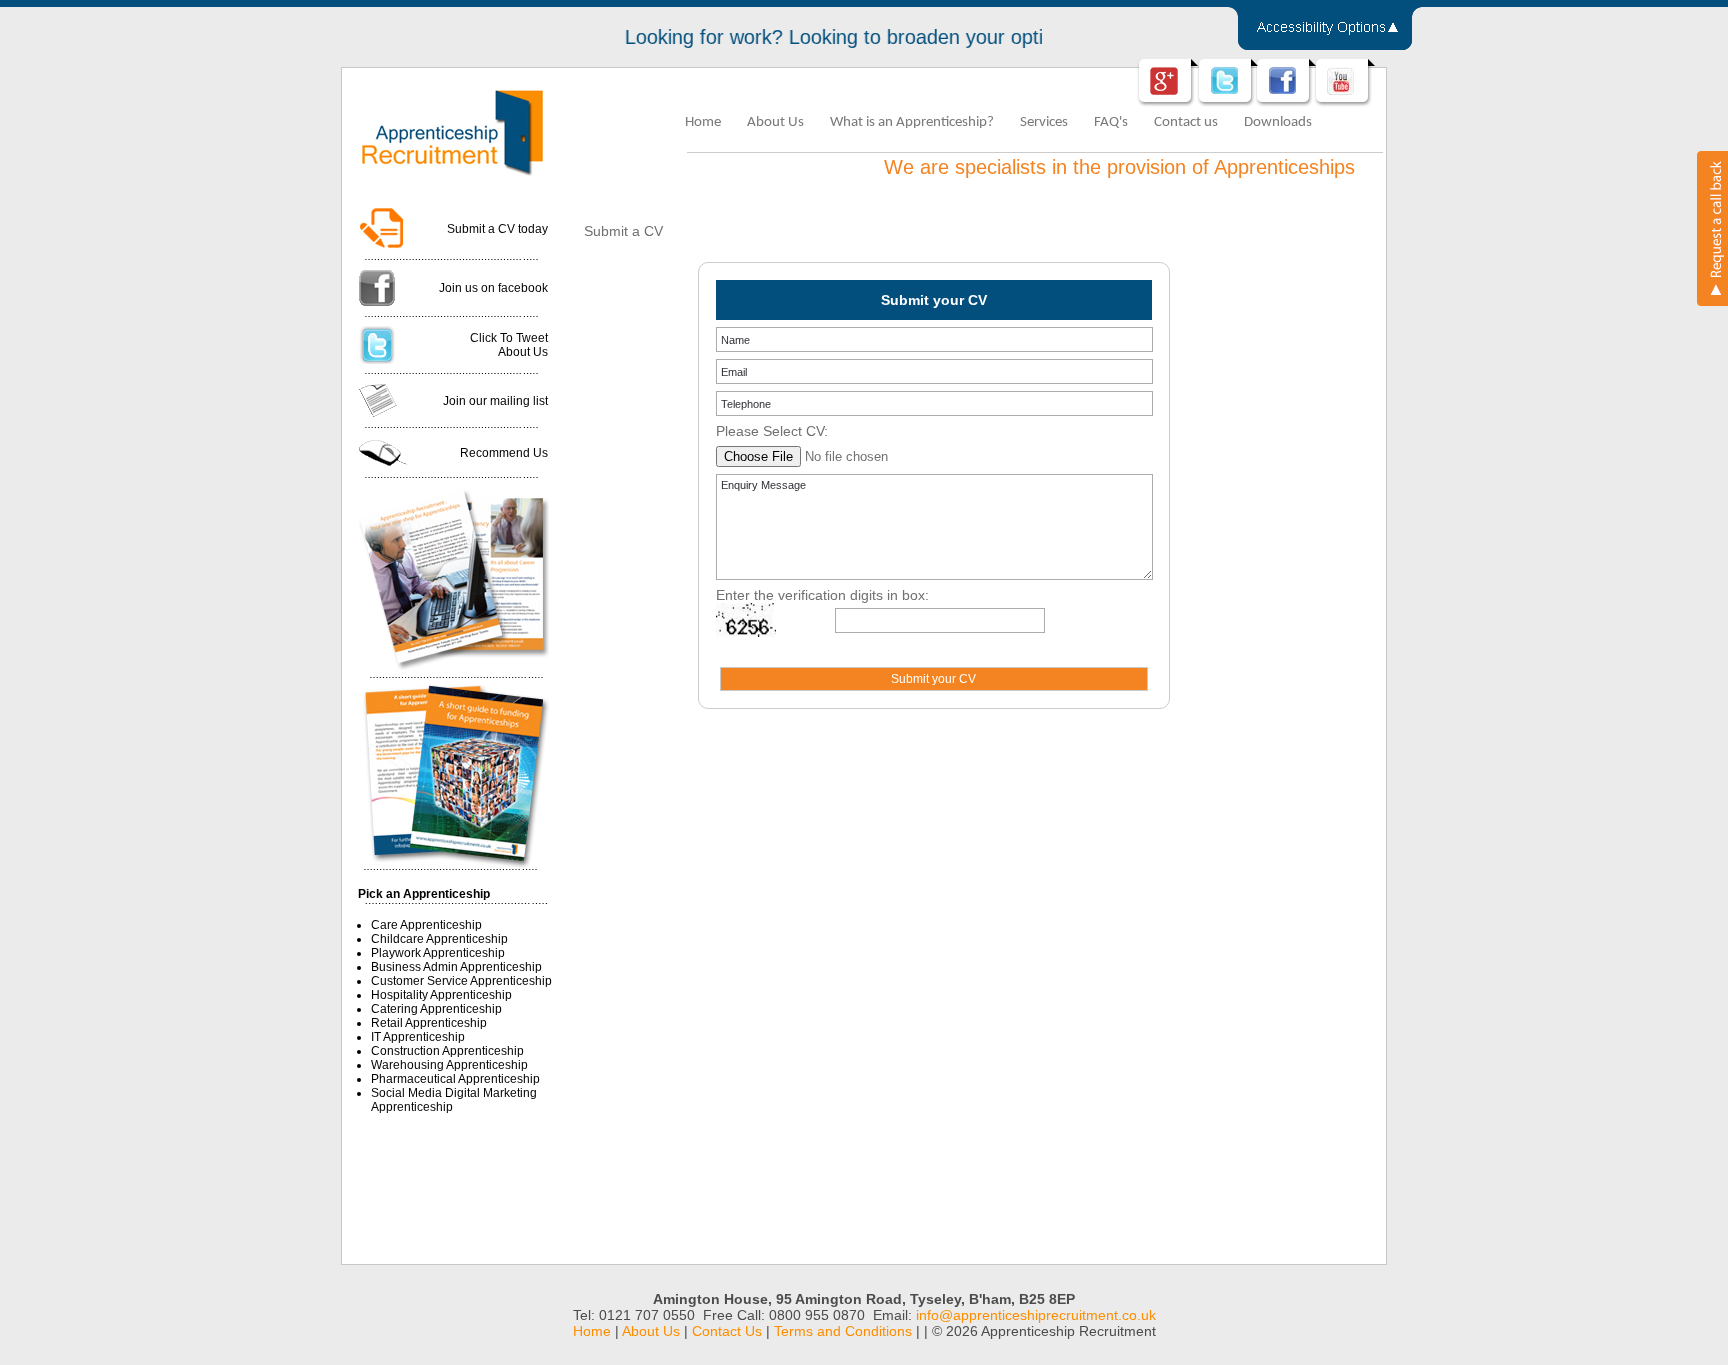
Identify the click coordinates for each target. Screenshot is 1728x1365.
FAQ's (1111, 122)
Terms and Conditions (843, 1331)
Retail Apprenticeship (429, 1023)
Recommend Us (504, 453)
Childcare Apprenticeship (439, 939)
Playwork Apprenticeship (438, 953)
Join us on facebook (493, 288)
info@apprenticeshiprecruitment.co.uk (1036, 1315)
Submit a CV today (497, 229)
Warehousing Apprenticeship (449, 1065)
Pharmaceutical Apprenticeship (455, 1079)
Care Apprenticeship (426, 925)
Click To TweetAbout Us (509, 345)
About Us (775, 122)
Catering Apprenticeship (436, 1009)
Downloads (1278, 122)
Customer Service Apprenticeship (461, 981)
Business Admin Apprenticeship (456, 967)
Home (703, 122)
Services (1044, 122)
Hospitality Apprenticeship (441, 995)
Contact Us (727, 1331)
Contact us (1186, 122)
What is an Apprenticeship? (912, 122)
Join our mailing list (495, 401)
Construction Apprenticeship (447, 1051)
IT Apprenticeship (418, 1037)
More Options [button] (1325, 32)
